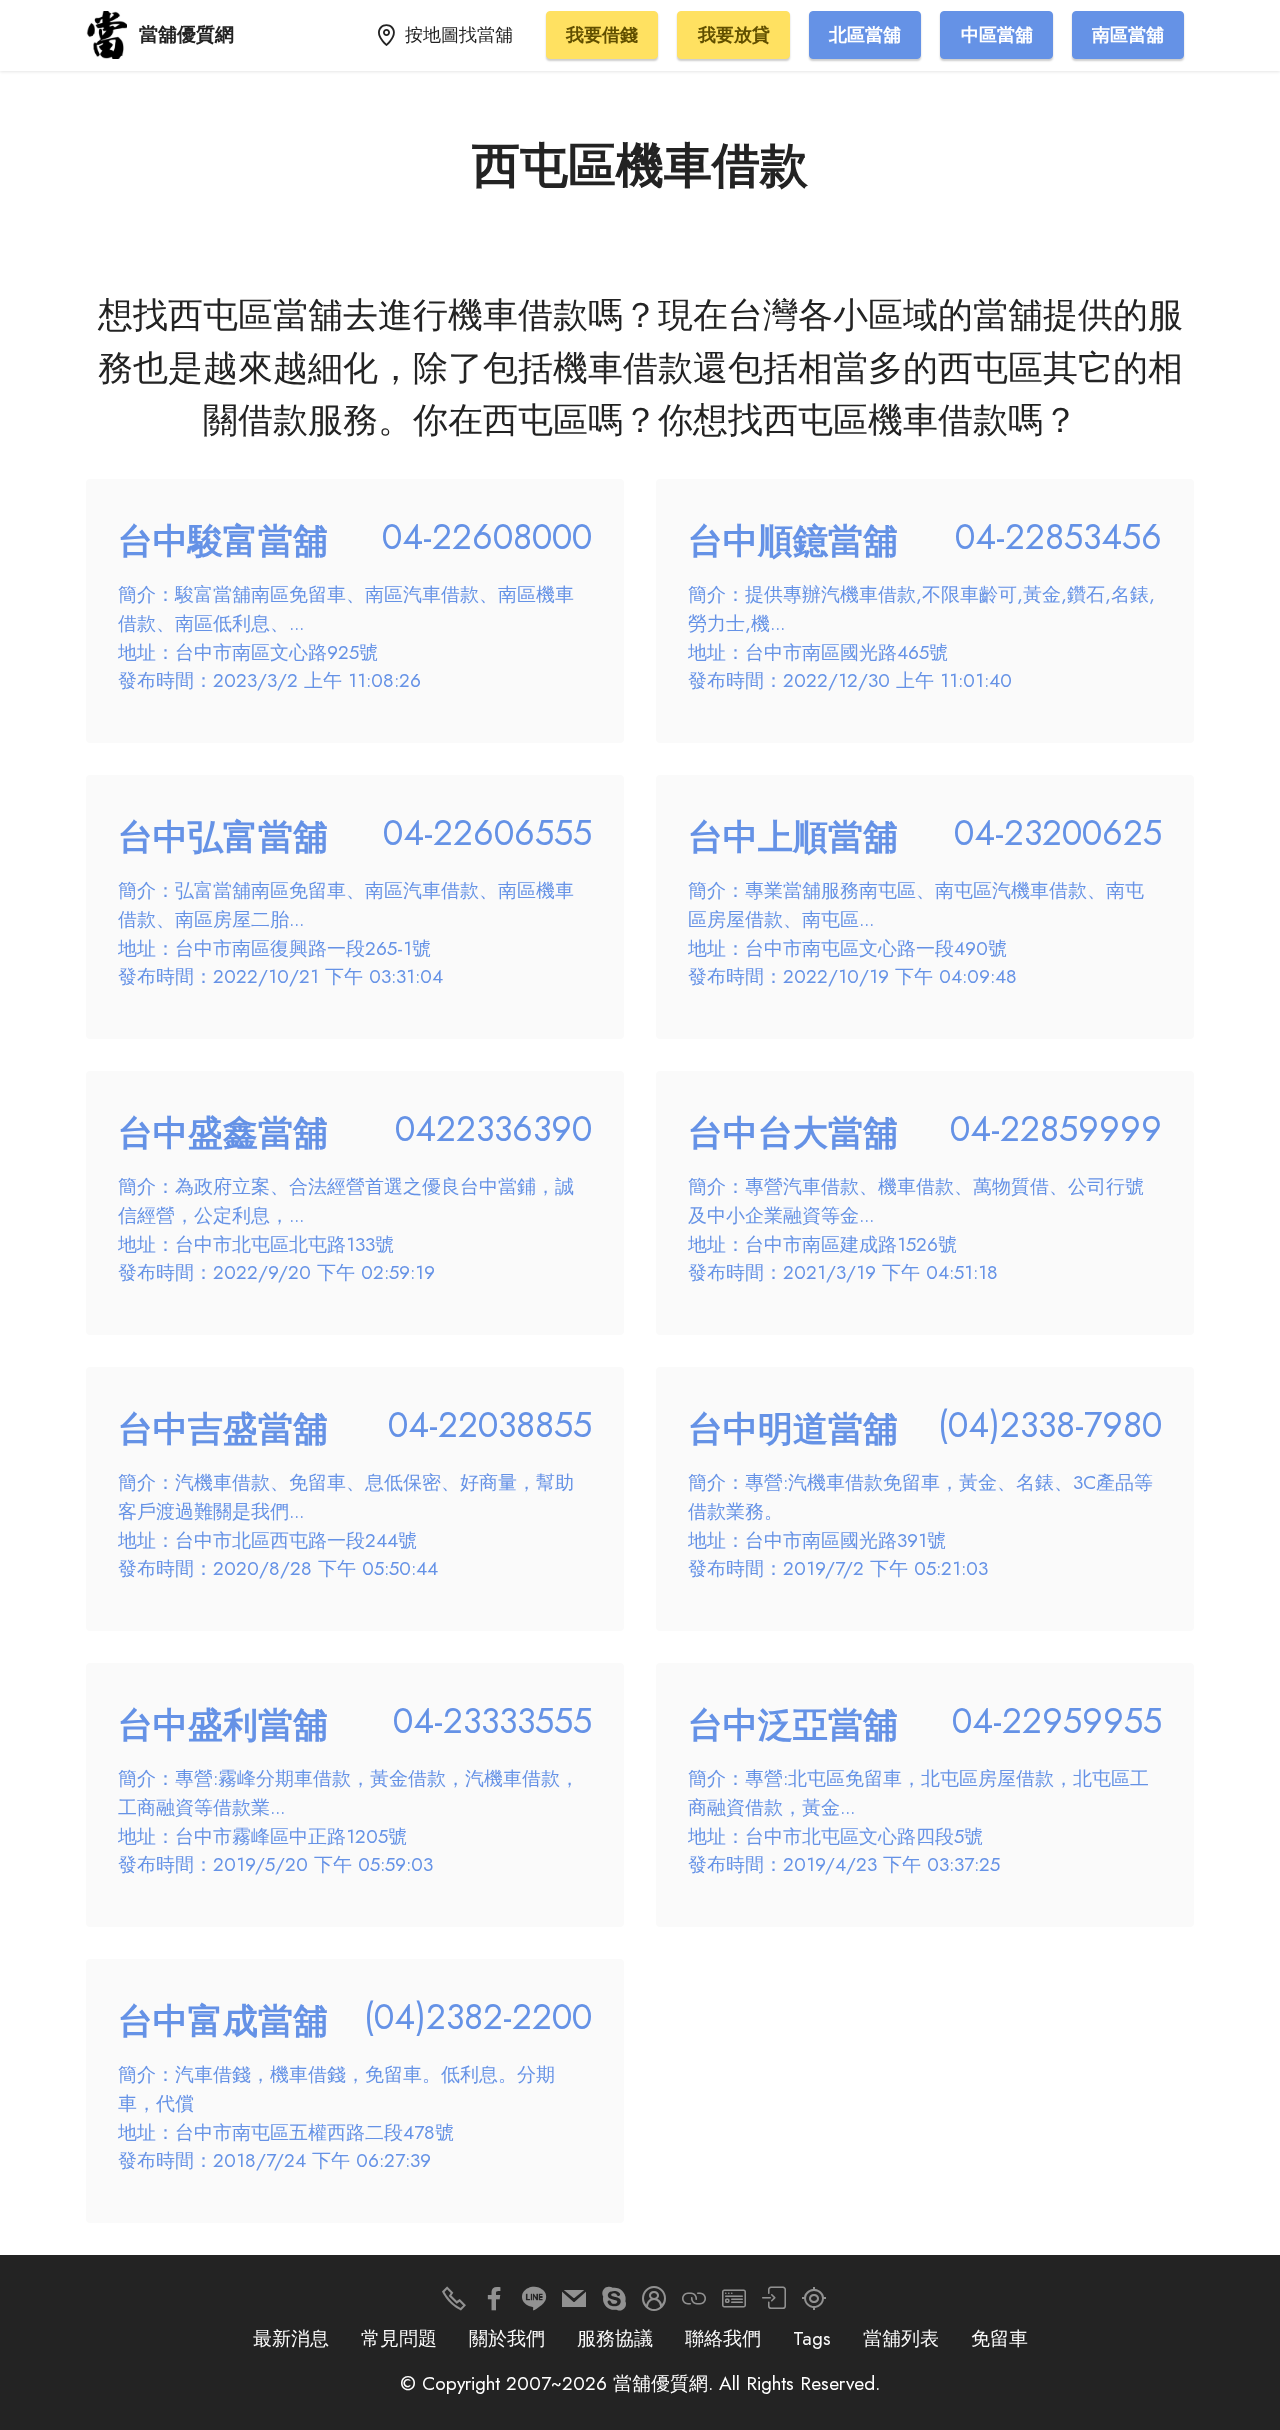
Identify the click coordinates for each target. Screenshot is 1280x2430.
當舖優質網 (186, 34)
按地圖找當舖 (459, 35)
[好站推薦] (694, 2303)
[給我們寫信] (574, 2303)
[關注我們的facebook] (494, 2303)
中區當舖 (997, 35)
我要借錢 (602, 35)
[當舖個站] (734, 2303)
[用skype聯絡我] (614, 2303)
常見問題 (399, 2338)
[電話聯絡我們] (454, 2303)
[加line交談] (534, 2303)
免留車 (999, 2338)
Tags (812, 2338)
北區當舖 (865, 35)
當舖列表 (901, 2338)
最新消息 (291, 2338)
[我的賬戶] (774, 2303)
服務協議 (615, 2338)
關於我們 (507, 2338)
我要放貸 (734, 35)
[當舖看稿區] (814, 2303)
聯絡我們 (723, 2338)
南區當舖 (1128, 35)
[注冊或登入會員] (654, 2303)
